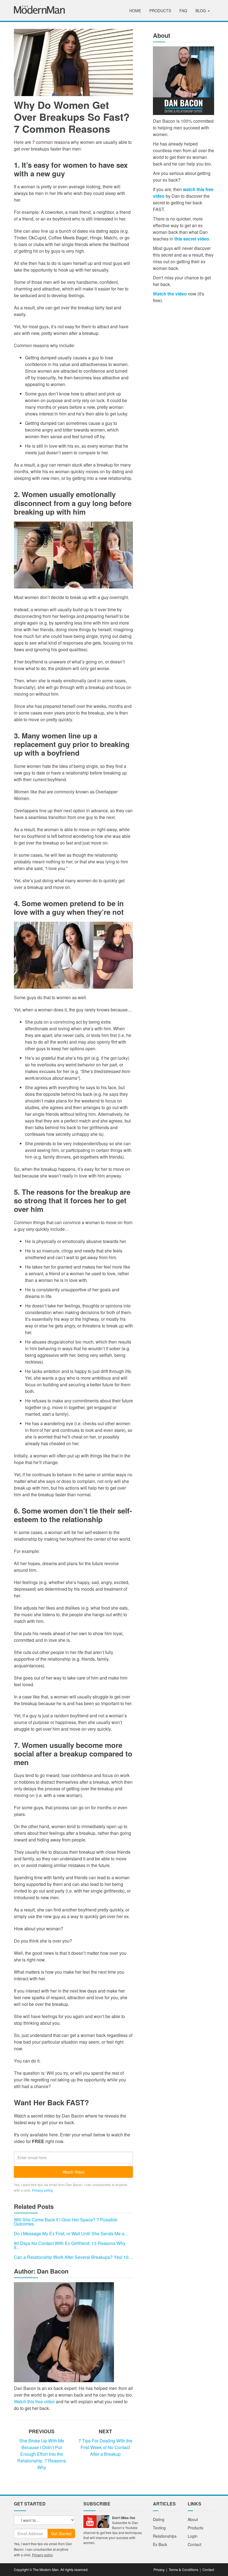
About (193, 2519)
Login (193, 2536)
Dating (159, 2519)
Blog (201, 11)
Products (160, 11)
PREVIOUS (42, 2431)
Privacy (159, 2569)
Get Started (61, 2534)
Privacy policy (42, 2190)
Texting (159, 2528)
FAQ (183, 11)
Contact (194, 2544)
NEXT (105, 2431)
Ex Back (160, 2544)
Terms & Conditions (184, 2569)
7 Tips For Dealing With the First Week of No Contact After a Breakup (105, 2447)
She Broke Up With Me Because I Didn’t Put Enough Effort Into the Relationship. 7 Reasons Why (42, 2454)
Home (135, 11)
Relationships (165, 2536)
